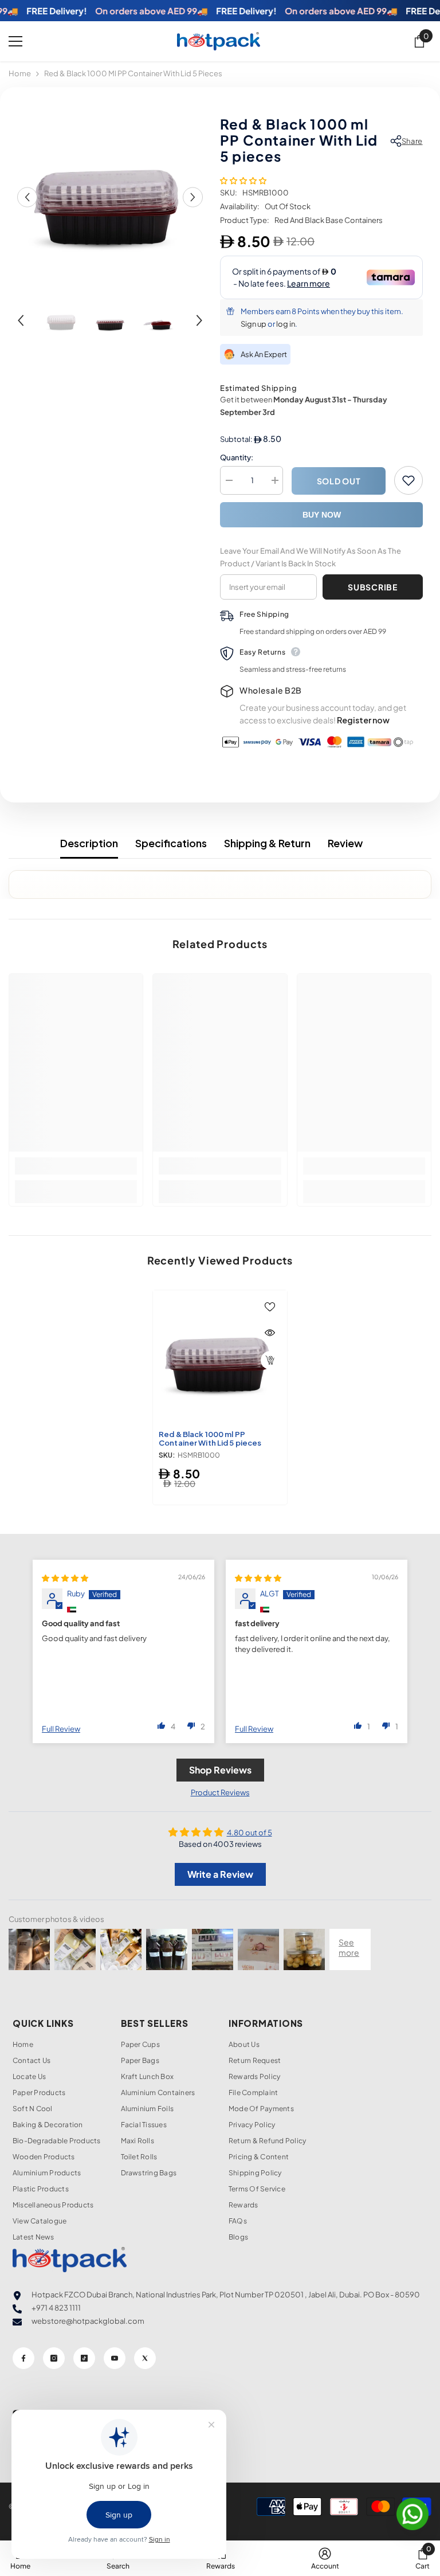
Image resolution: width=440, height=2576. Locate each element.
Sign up (254, 324)
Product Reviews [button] (220, 1792)
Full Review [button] (61, 1729)
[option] (110, 197)
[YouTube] (115, 2358)
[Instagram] (54, 2358)
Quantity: (237, 457)
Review (345, 843)
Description (89, 843)
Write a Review (220, 1874)
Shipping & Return (267, 843)
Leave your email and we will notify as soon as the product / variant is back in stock (311, 557)
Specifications (171, 843)
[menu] (15, 41)
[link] (76, 1166)
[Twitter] (145, 2358)
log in (286, 324)
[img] (65, 1578)
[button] (27, 197)
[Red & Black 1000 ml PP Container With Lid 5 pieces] (220, 1357)
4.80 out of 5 (250, 1833)
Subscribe (372, 587)
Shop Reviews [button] (220, 1770)
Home (20, 73)
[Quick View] (270, 1333)
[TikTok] (84, 2358)
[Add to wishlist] (408, 480)
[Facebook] (23, 2358)
